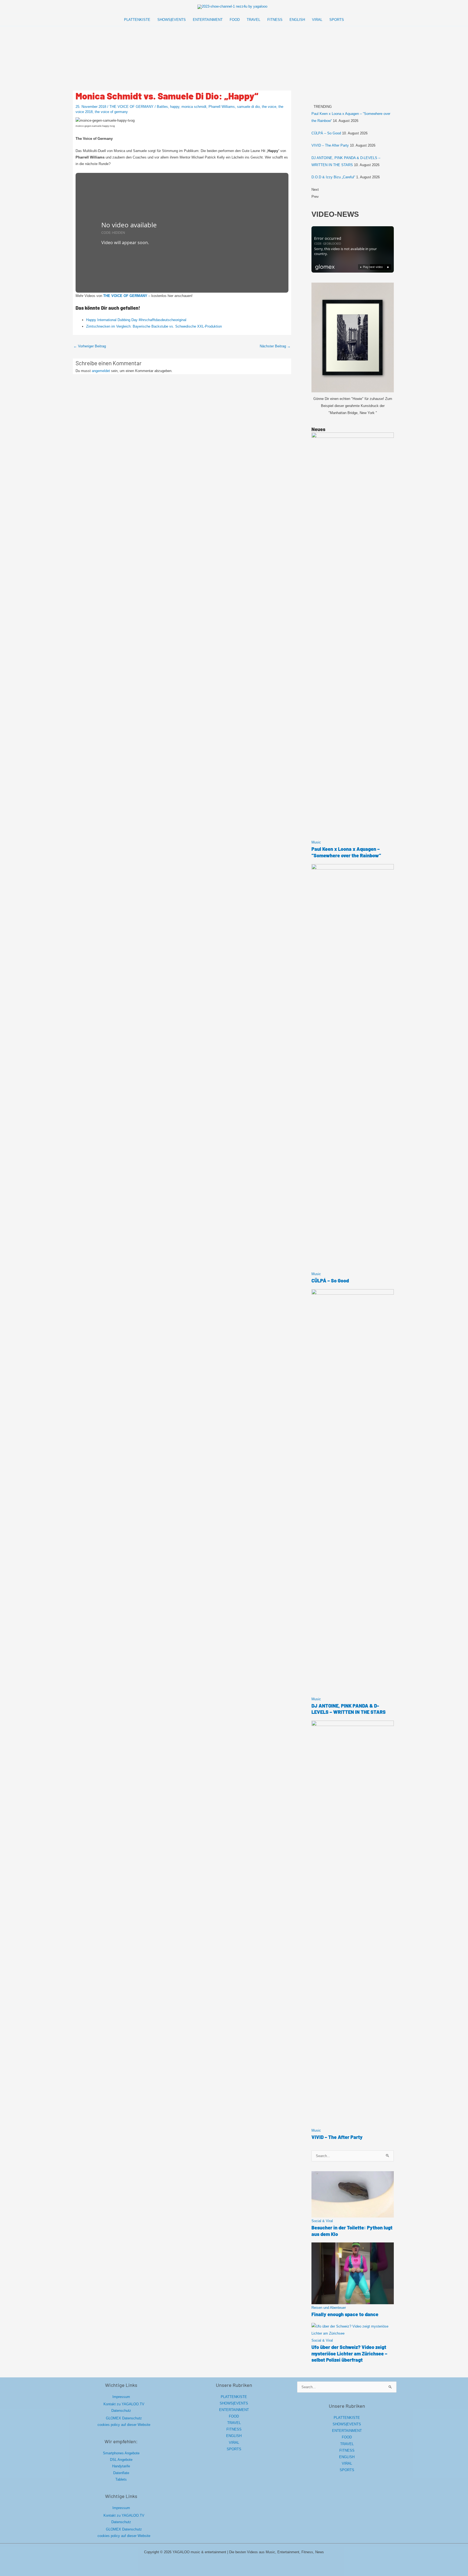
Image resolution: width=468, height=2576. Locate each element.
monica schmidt (194, 107)
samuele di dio (248, 107)
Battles (162, 107)
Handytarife (121, 2466)
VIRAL (234, 2443)
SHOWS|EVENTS (234, 2403)
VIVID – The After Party (330, 145)
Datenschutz (121, 2411)
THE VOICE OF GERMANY (131, 107)
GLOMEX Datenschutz (124, 2418)
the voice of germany (111, 112)
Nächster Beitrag (275, 346)
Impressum (121, 2397)
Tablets (121, 2479)
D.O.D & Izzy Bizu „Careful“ (333, 177)
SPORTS (234, 2449)
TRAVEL (234, 2423)
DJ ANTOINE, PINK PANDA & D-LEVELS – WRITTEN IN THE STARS (349, 1709)
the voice (269, 107)
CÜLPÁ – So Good (326, 133)
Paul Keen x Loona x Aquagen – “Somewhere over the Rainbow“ (346, 852)
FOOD (234, 2416)
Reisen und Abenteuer (329, 2308)
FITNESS (234, 2429)
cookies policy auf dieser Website (124, 2425)
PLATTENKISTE (234, 2397)
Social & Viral (322, 2221)
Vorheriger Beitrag (90, 346)
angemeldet (101, 371)
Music (316, 842)
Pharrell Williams (222, 107)
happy (175, 107)
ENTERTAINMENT (234, 2410)
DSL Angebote (121, 2460)
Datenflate (121, 2473)
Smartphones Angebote (121, 2453)
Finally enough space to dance (345, 2314)
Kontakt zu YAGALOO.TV (124, 2404)
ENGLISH (234, 2436)
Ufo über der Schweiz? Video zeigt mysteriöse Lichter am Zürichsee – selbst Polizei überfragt (349, 2353)
